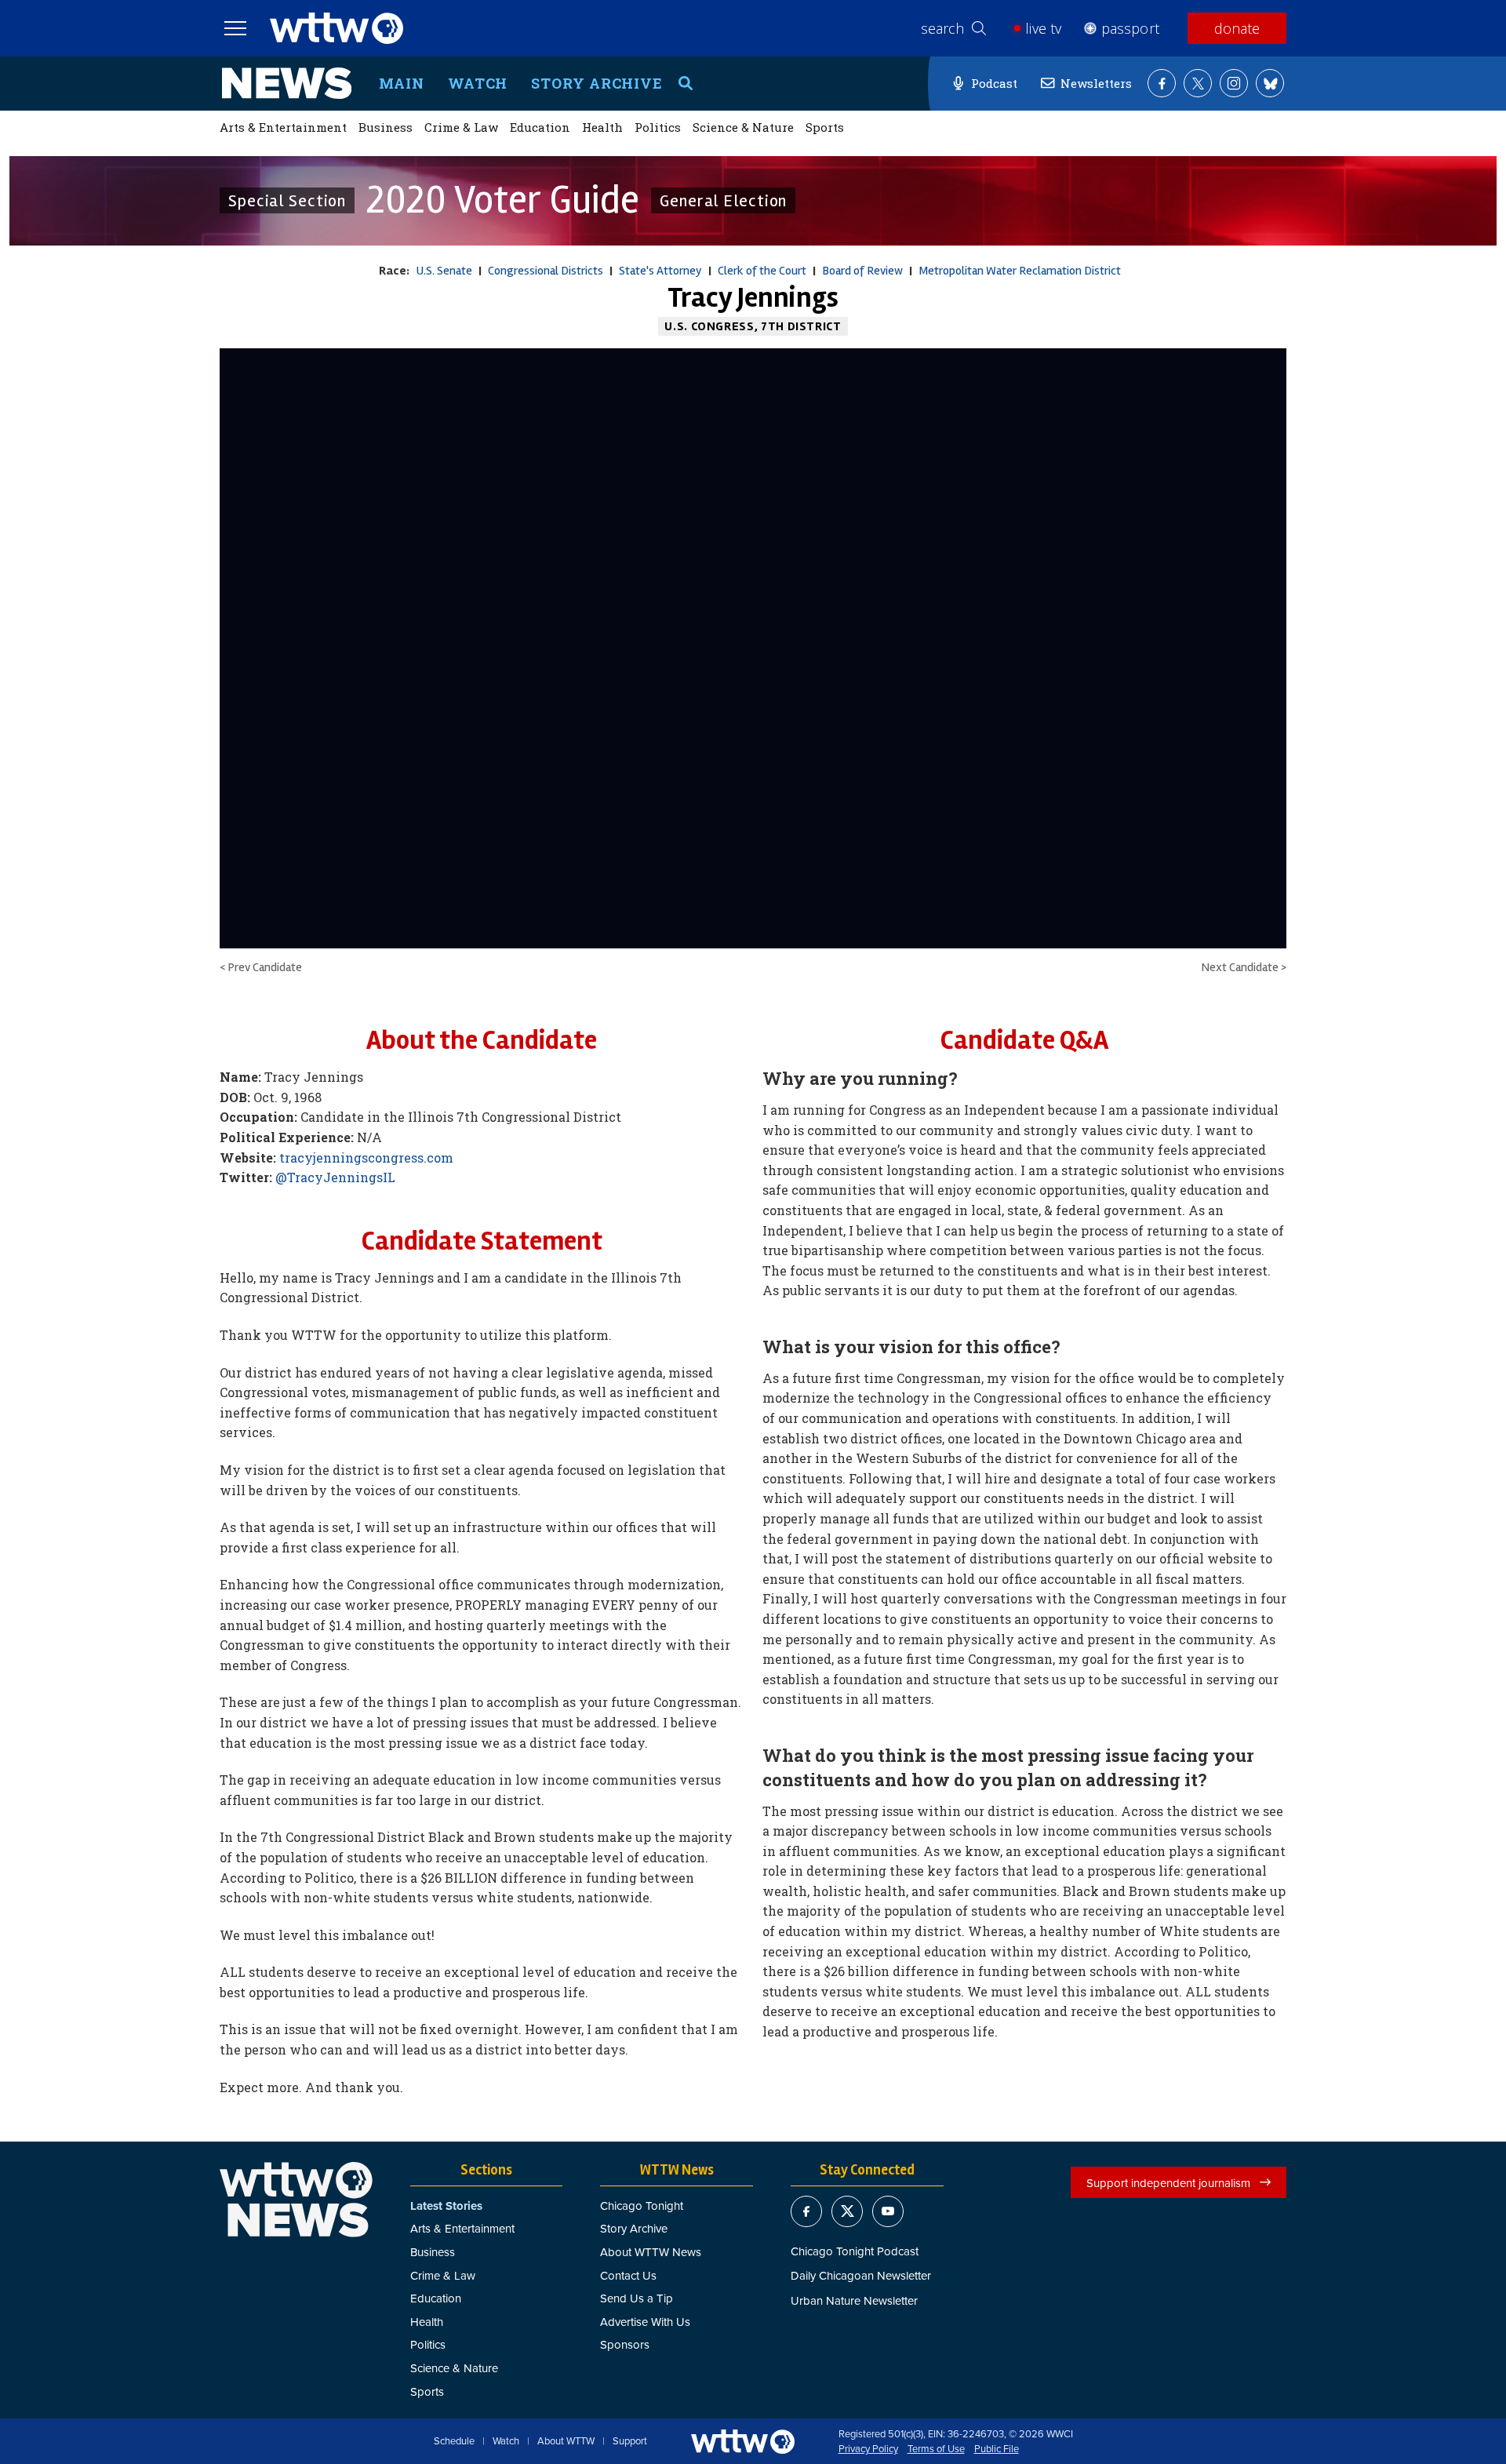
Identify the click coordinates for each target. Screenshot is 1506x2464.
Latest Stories (446, 2206)
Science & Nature (743, 127)
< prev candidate (261, 967)
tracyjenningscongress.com (366, 1157)
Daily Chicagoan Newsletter (861, 2275)
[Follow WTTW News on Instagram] (1234, 83)
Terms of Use (936, 2449)
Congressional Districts (546, 271)
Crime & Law (461, 127)
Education (540, 127)
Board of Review (862, 271)
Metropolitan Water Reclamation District (1020, 271)
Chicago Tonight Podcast (855, 2251)
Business (386, 127)
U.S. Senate (444, 271)
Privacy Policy (868, 2449)
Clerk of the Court (762, 271)
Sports (825, 127)
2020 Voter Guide (503, 200)
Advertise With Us (645, 2322)
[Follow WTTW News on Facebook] (1162, 83)
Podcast (994, 83)
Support (630, 2441)
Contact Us (628, 2275)
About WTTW (566, 2441)
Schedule (454, 2441)
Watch (478, 83)
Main (402, 83)
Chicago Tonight (642, 2206)
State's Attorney (660, 271)
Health (602, 127)
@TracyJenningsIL (335, 1177)
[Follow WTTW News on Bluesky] (1270, 83)
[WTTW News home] (287, 83)
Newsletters (1096, 83)
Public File (997, 2449)
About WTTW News (651, 2252)
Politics (658, 127)
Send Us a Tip (637, 2298)
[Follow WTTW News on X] (1198, 83)
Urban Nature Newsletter (854, 2300)
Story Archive (597, 83)
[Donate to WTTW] (743, 2442)
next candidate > (1244, 967)
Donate (1237, 28)
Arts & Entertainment (283, 127)
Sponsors (625, 2344)
